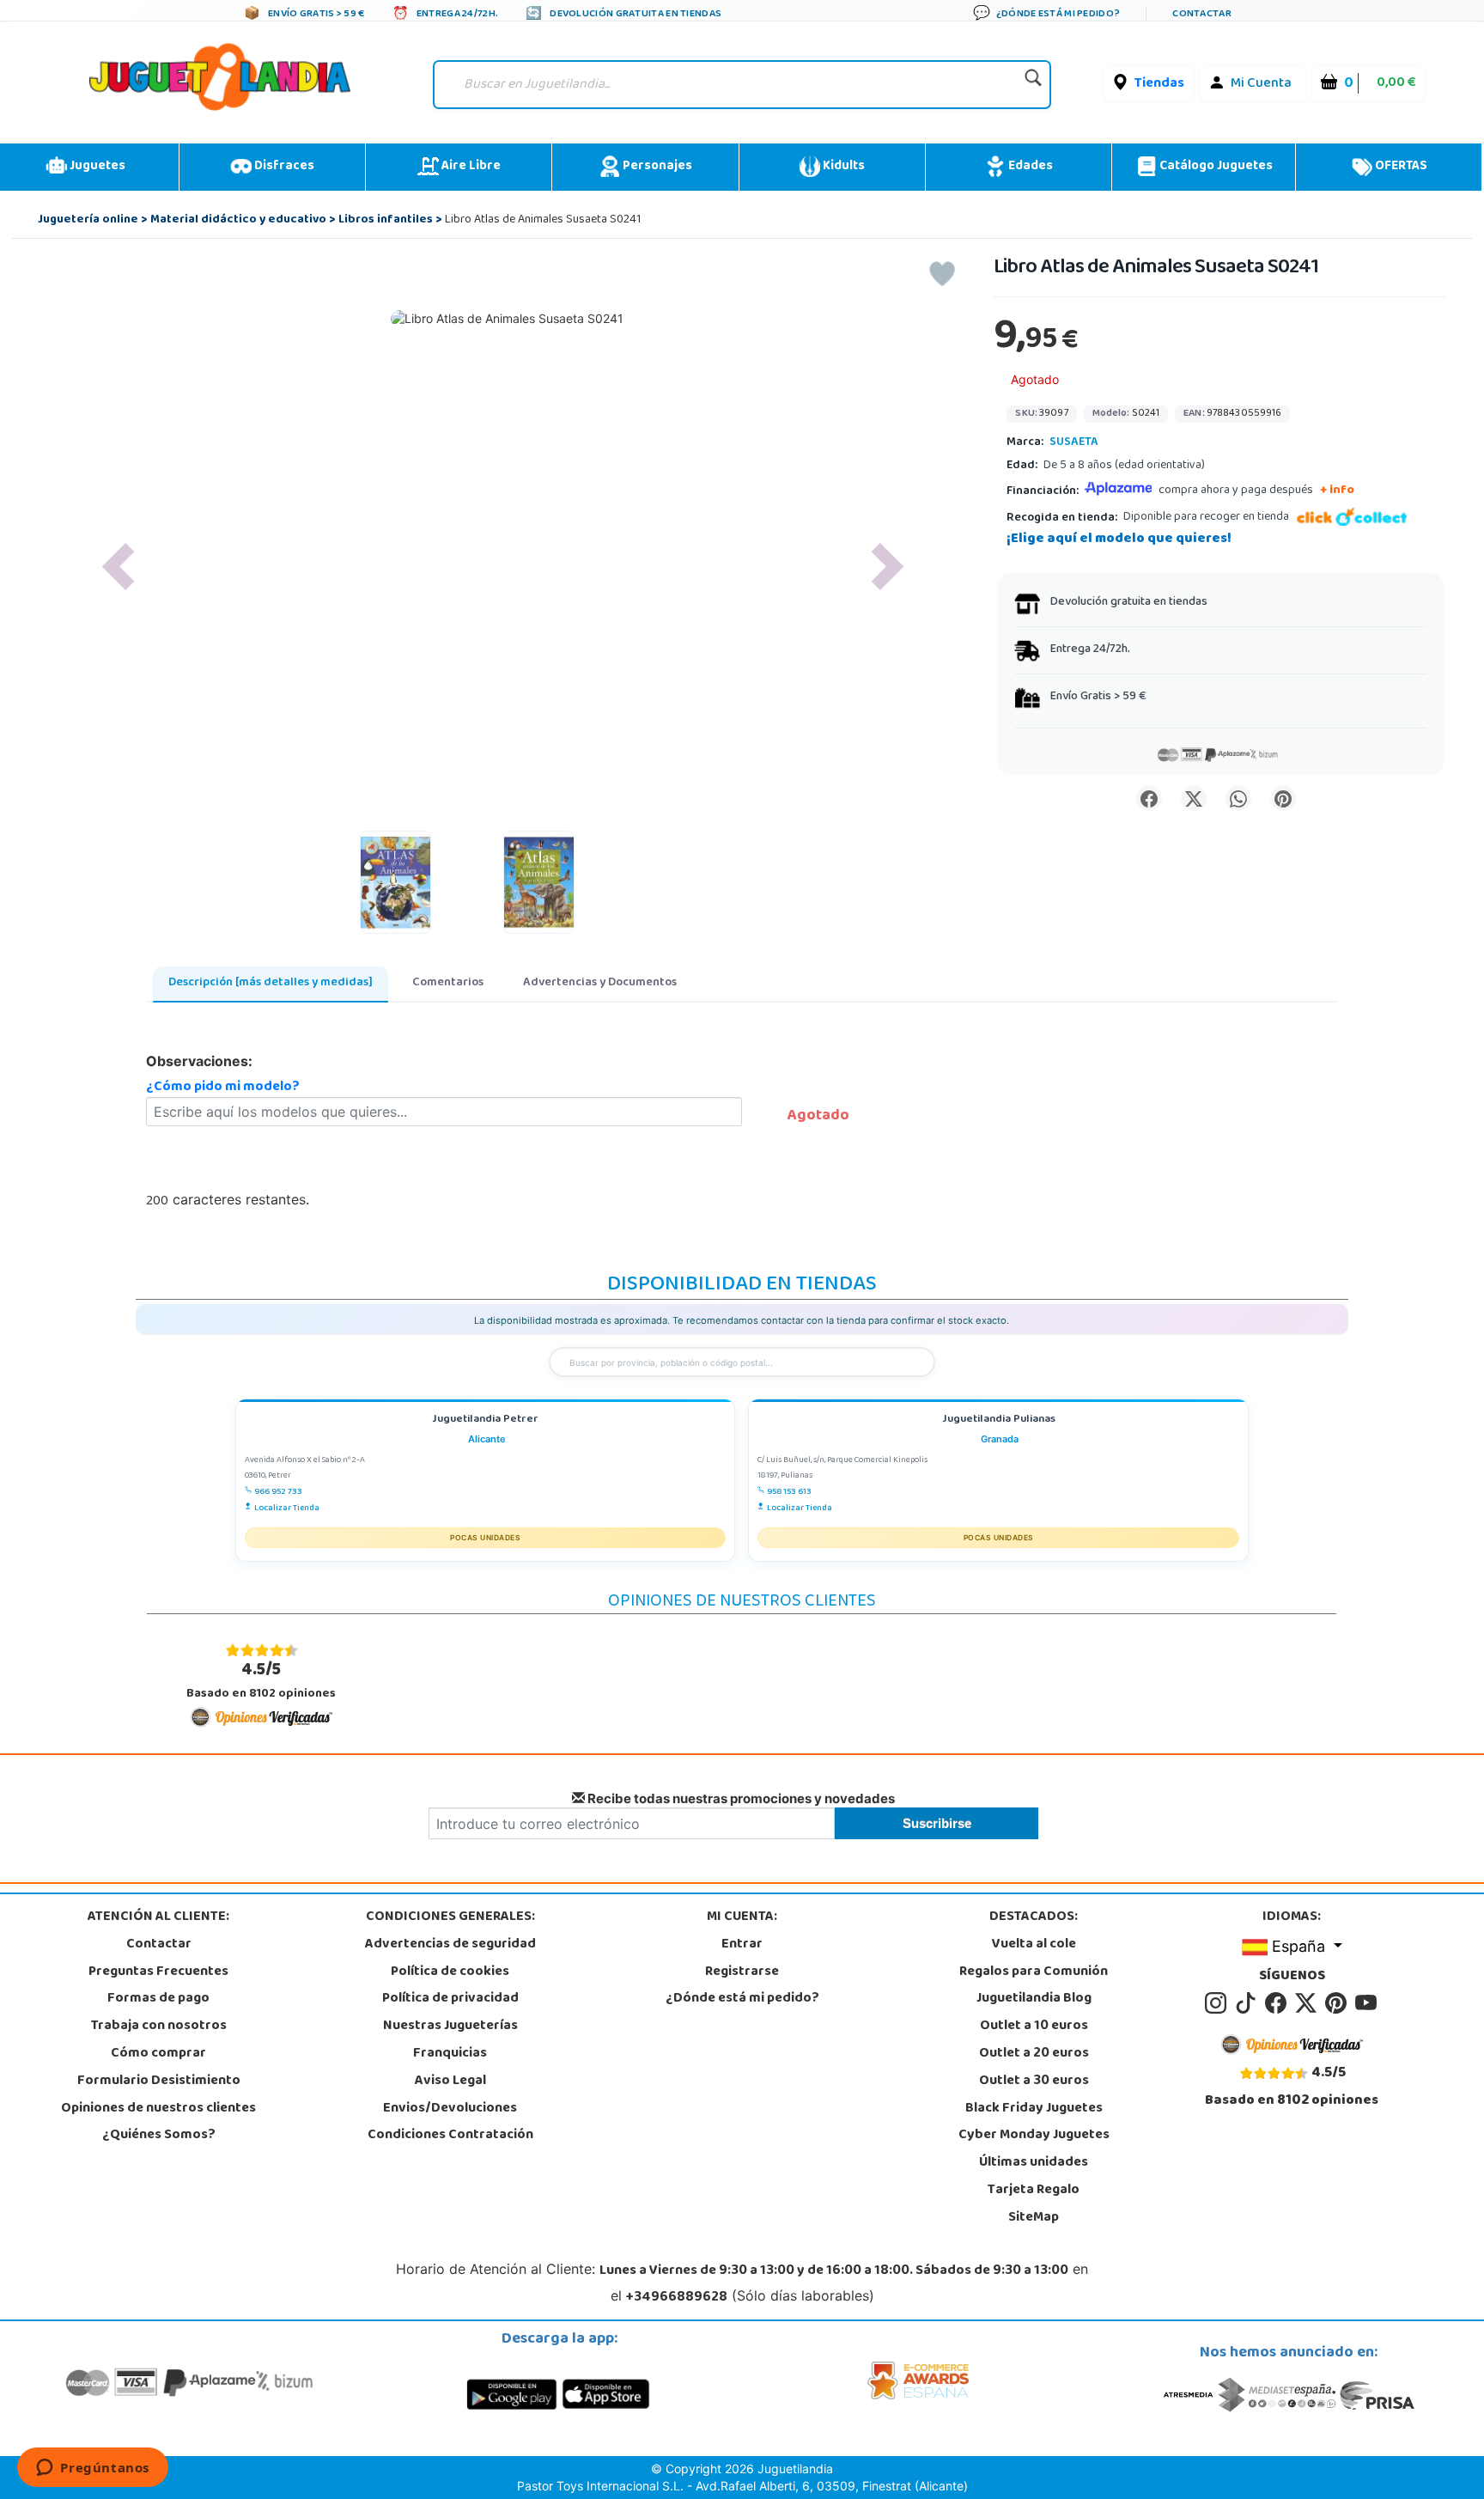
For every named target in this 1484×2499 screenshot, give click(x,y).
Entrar (742, 1945)
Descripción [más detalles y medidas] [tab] (271, 983)
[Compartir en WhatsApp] (1238, 798)
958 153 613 (789, 1492)
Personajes (656, 167)
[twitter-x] (1308, 2004)
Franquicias (450, 2054)
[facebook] (1278, 2004)
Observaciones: (199, 1061)
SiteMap (1034, 2218)
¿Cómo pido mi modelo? (223, 1088)
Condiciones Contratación (450, 2136)
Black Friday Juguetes (1034, 2109)
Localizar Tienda (287, 1509)
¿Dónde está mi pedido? (742, 1999)
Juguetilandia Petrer (485, 1420)
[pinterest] (1338, 2004)
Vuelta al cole (1034, 1945)
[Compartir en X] (1194, 798)
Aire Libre (470, 167)
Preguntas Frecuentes (158, 1972)
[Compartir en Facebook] (1149, 798)
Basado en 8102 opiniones (261, 1680)
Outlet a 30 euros (1034, 2081)
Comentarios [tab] (448, 983)
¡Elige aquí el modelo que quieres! (1119, 539)
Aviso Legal (450, 2081)
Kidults (842, 167)
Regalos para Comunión (1034, 1972)
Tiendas (1159, 84)
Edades (1029, 167)
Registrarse (742, 1972)
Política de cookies (450, 1972)
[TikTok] (1248, 2004)
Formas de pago (158, 1999)
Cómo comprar (158, 2054)
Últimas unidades (1034, 2163)
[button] (119, 567)
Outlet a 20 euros (1034, 2054)
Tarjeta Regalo (1034, 2191)
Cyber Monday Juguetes (1034, 2136)
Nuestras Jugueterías (450, 2027)
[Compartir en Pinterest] (1283, 798)
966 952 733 (278, 1492)
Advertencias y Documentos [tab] (600, 983)
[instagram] (1218, 2004)
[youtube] (1367, 2004)
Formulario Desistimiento (159, 2081)
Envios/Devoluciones (450, 2109)
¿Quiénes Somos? (159, 2136)
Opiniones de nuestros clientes (158, 2109)
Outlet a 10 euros (1034, 2027)
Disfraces (283, 167)
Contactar (159, 1945)
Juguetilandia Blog (1034, 1999)
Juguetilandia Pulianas (999, 1420)
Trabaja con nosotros (159, 2027)
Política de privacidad (450, 1999)
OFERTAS (1400, 167)
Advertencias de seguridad (450, 1945)
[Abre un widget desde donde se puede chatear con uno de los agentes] (93, 2469)
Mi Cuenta (1261, 84)
